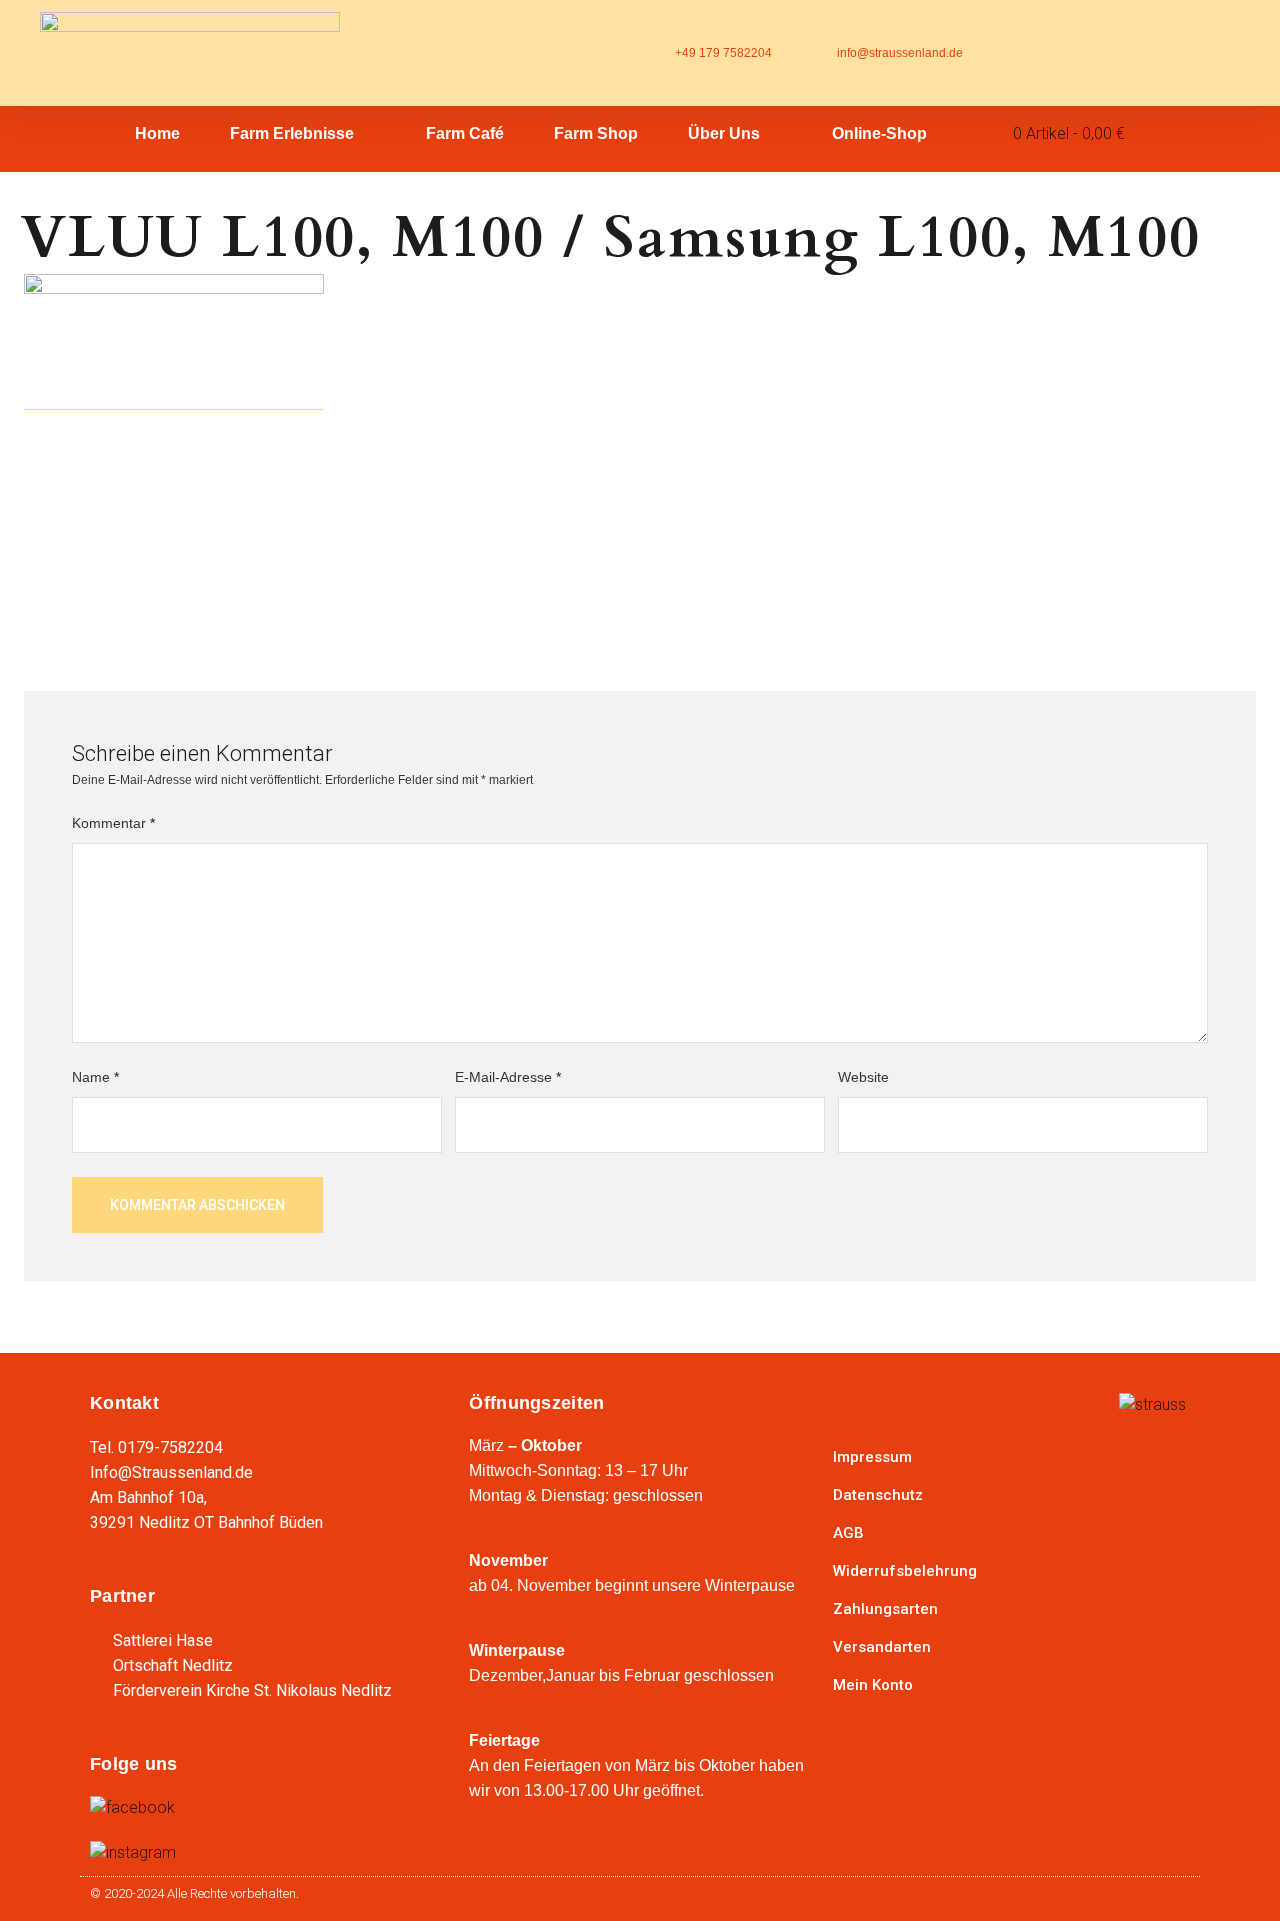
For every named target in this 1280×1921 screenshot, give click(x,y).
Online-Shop (879, 133)
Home (157, 133)
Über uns (724, 133)
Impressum (872, 1457)
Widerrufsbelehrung (905, 1571)
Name (95, 1077)
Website (863, 1077)
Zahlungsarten (885, 1609)
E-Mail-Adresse (508, 1077)
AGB (848, 1533)
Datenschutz (878, 1495)
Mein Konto (873, 1685)
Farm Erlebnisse (292, 133)
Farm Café (465, 133)
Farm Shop (596, 133)
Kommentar (113, 823)
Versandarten (882, 1647)
